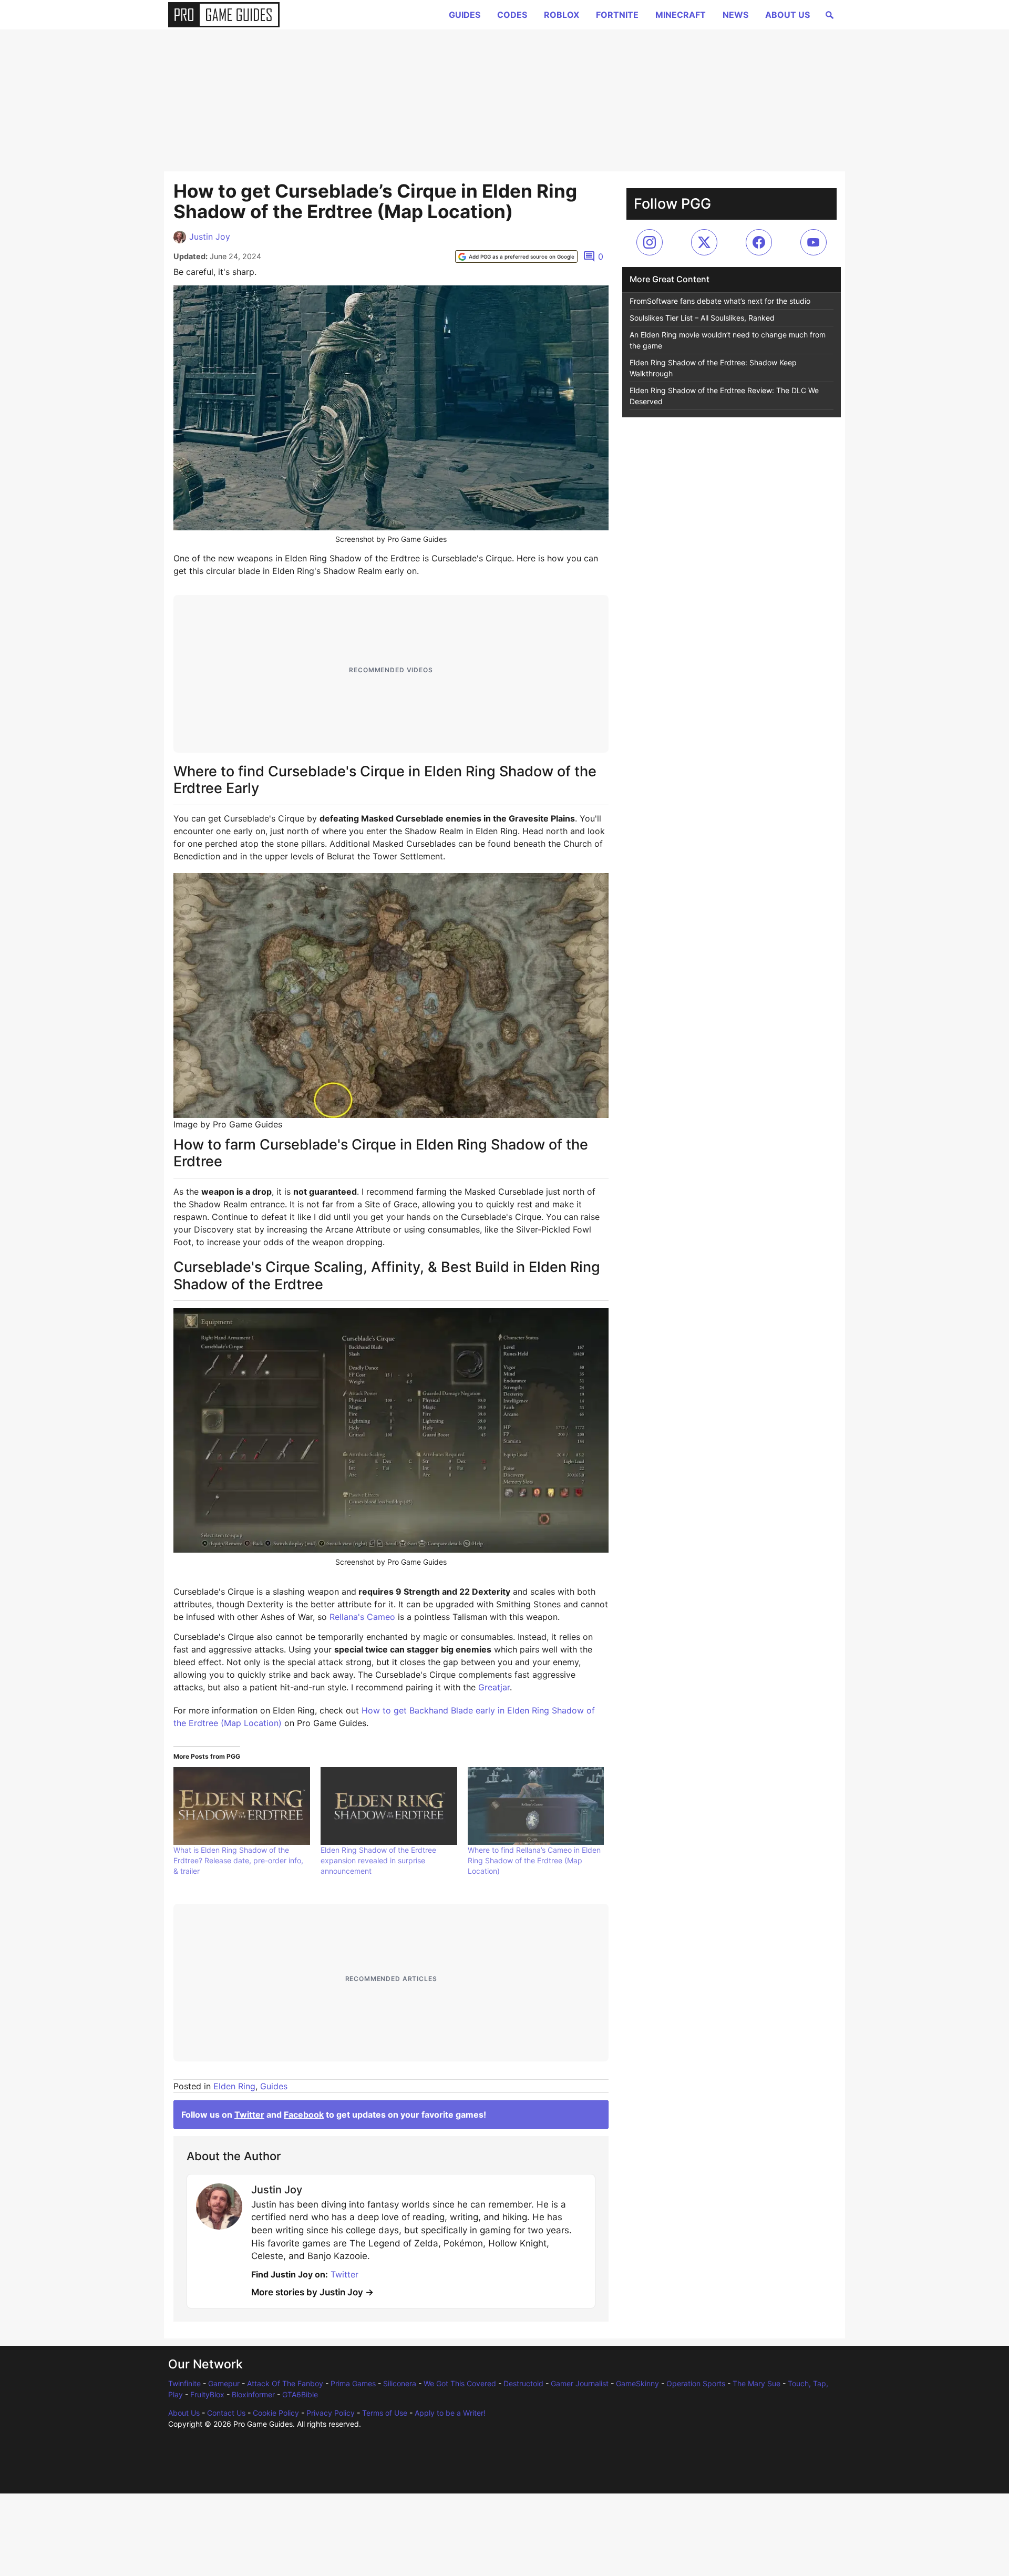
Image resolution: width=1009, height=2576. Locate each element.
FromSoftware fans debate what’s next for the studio (720, 301)
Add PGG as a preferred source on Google (522, 256)
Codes (512, 15)
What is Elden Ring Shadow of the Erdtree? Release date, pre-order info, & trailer (238, 1860)
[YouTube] (814, 242)
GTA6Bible (300, 2394)
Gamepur (224, 2383)
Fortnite (617, 15)
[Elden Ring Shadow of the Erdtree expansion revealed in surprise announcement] (389, 1806)
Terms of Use (385, 2413)
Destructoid (523, 2383)
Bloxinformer (253, 2394)
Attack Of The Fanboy (285, 2383)
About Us (787, 15)
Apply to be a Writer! (450, 2413)
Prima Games (353, 2383)
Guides (465, 15)
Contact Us (226, 2413)
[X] (704, 242)
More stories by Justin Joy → (312, 2292)
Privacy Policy (331, 2413)
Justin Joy (210, 237)
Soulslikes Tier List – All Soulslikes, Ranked (702, 318)
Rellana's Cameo (362, 1617)
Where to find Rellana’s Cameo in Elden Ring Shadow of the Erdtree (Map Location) (534, 1860)
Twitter (249, 2115)
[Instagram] (650, 242)
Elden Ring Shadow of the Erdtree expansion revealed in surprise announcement (378, 1860)
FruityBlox (207, 2394)
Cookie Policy (276, 2413)
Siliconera (400, 2383)
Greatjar (494, 1687)
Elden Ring (234, 2086)
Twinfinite (184, 2383)
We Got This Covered (460, 2383)
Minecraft (681, 15)
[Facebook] (759, 242)
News (735, 15)
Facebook (304, 2115)
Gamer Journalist (580, 2383)
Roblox (562, 15)
